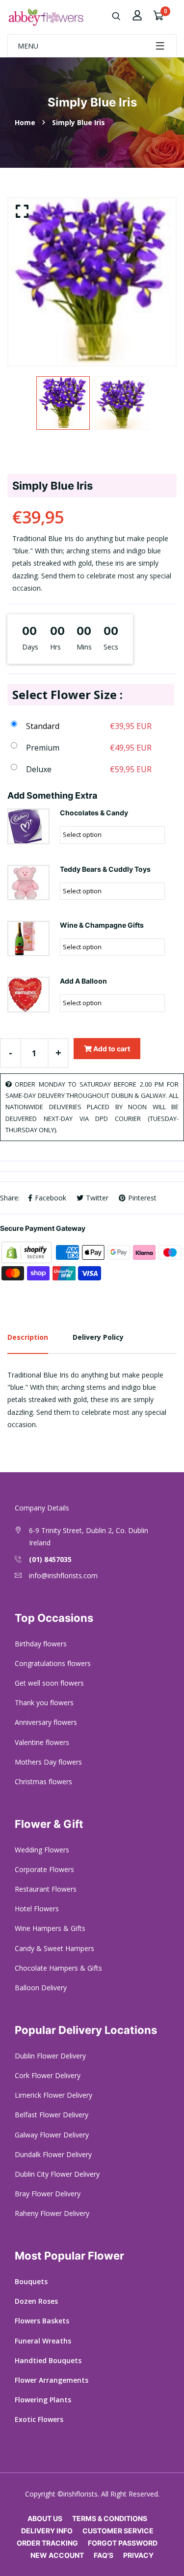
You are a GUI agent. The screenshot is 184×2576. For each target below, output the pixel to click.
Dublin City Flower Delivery (57, 2174)
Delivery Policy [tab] (98, 1337)
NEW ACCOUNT (57, 2555)
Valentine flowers (42, 1742)
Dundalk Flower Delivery (53, 2154)
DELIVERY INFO (47, 2531)
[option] (92, 282)
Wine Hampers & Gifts (50, 1928)
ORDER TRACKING (47, 2543)
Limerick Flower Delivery (53, 2095)
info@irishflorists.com (63, 1575)
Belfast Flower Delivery (52, 2115)
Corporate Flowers (44, 1869)
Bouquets (31, 2281)
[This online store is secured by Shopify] (27, 1252)
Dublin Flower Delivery (50, 2056)
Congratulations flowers (53, 1663)
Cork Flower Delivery (48, 2075)
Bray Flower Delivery (48, 2194)
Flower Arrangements (52, 2380)
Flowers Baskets (42, 2321)
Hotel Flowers (37, 1909)
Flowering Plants (43, 2400)
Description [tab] (28, 1337)
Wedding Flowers (42, 1850)
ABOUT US (45, 2518)
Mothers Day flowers (48, 1762)
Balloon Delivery (41, 1988)
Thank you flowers (44, 1703)
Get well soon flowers (49, 1683)
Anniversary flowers (46, 1722)
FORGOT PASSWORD (123, 2543)
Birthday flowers (41, 1644)
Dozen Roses (36, 2301)
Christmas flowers (43, 1782)
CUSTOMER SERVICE (118, 2531)
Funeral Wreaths (43, 2341)
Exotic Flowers (39, 2419)
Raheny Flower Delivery (52, 2213)
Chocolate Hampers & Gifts (58, 1968)
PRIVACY (138, 2555)
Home (25, 122)
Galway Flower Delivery (52, 2135)
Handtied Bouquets (48, 2360)
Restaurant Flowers (46, 1889)
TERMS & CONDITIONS (110, 2518)
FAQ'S (104, 2555)
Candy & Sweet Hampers (54, 1948)
